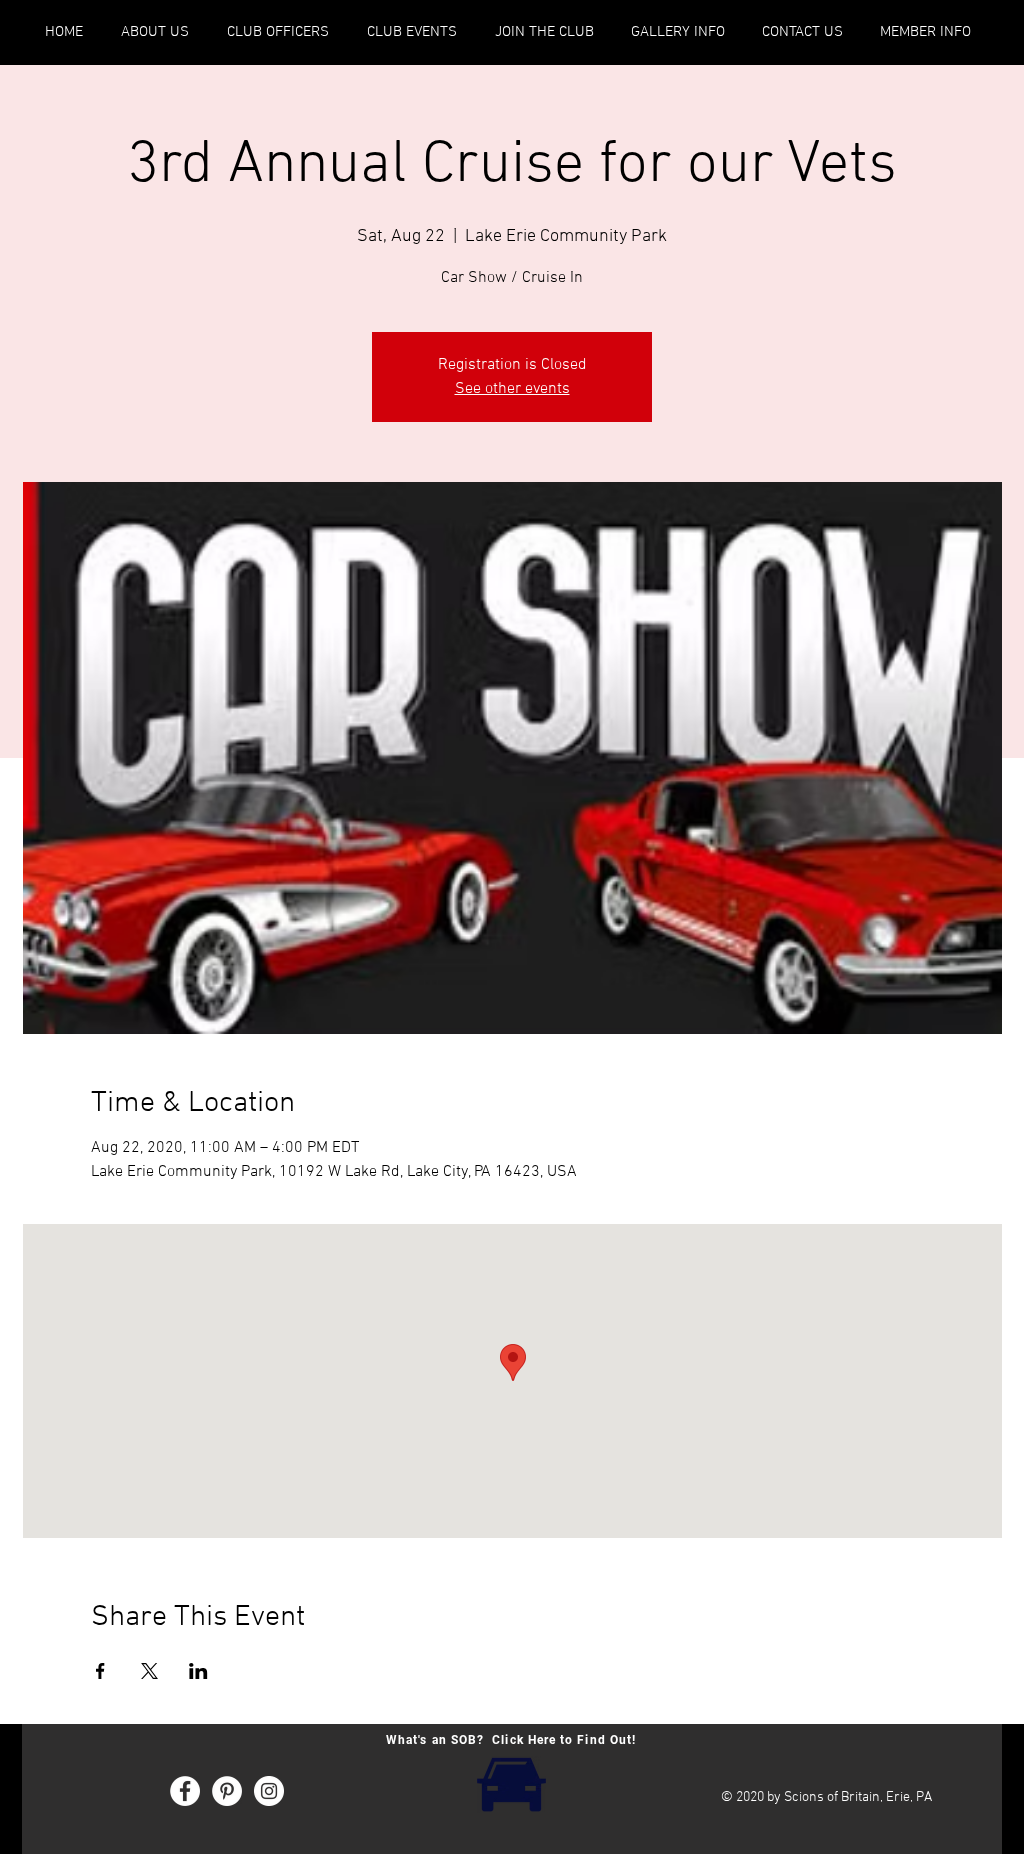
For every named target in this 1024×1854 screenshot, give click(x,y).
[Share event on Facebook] (100, 1671)
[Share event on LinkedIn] (198, 1671)
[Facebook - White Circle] (185, 1791)
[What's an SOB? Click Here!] (511, 1782)
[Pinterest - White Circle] (227, 1791)
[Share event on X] (149, 1671)
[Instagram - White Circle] (269, 1791)
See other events (512, 389)
